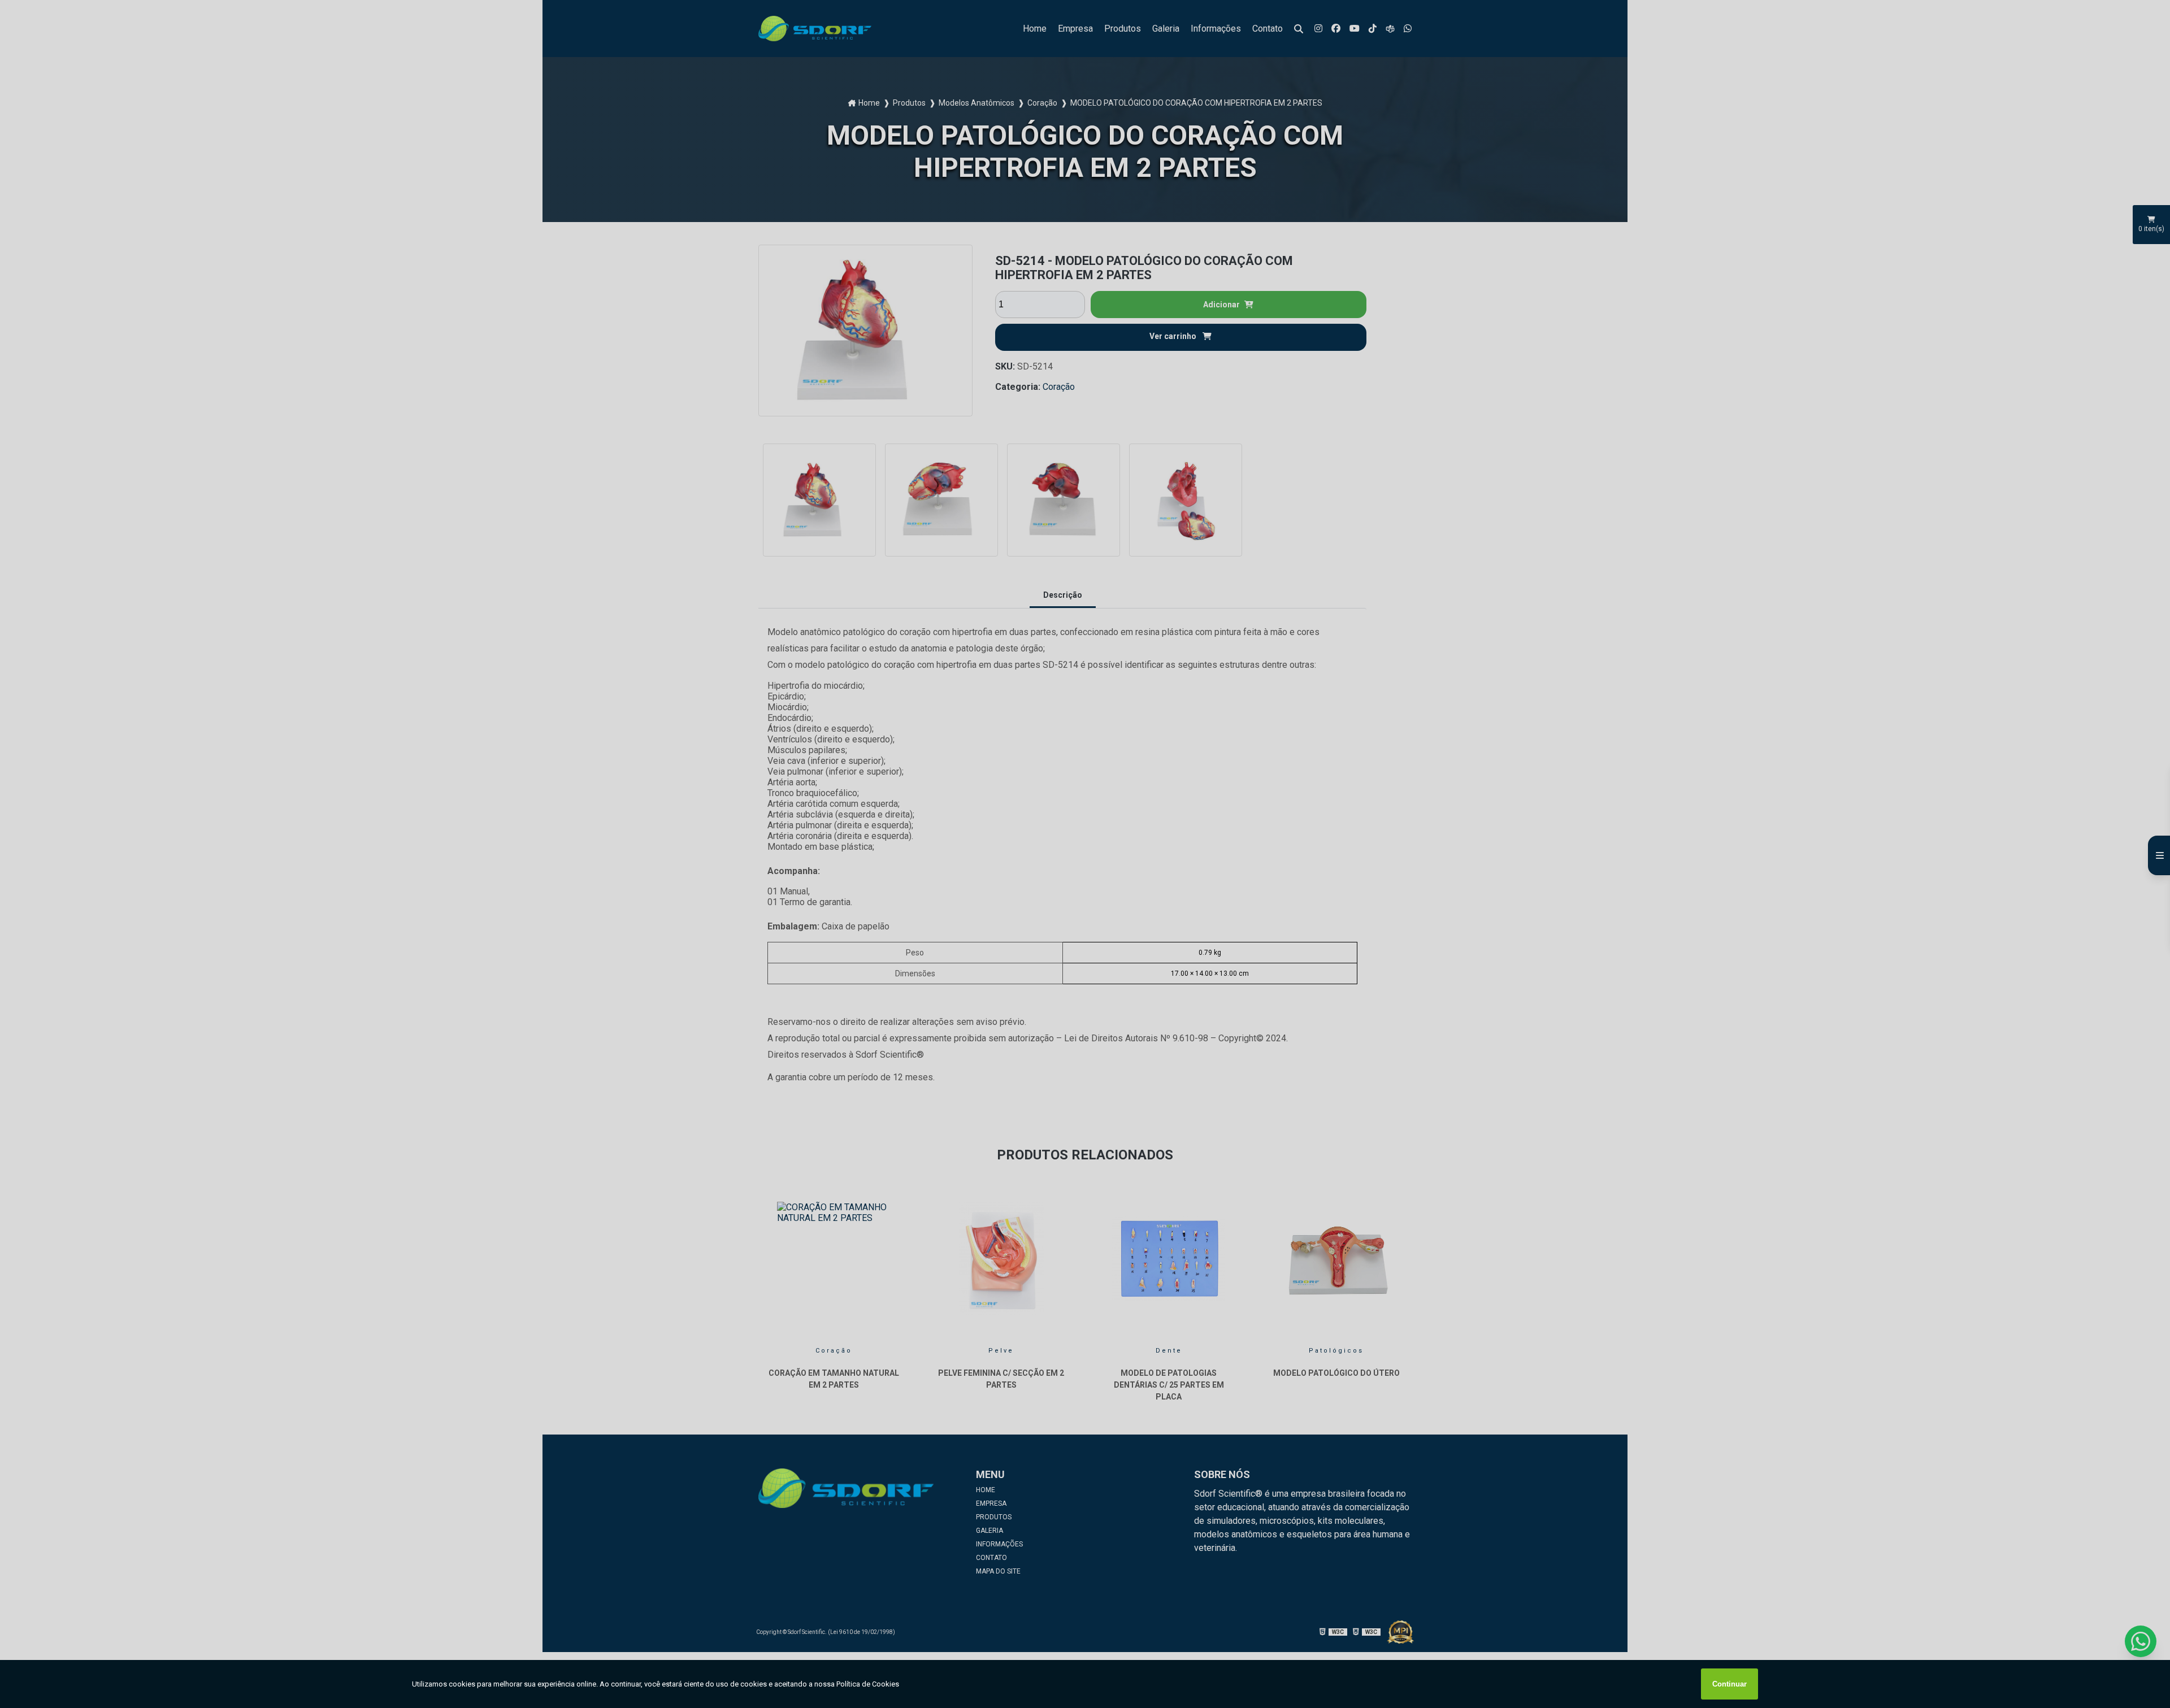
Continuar (1730, 1684)
